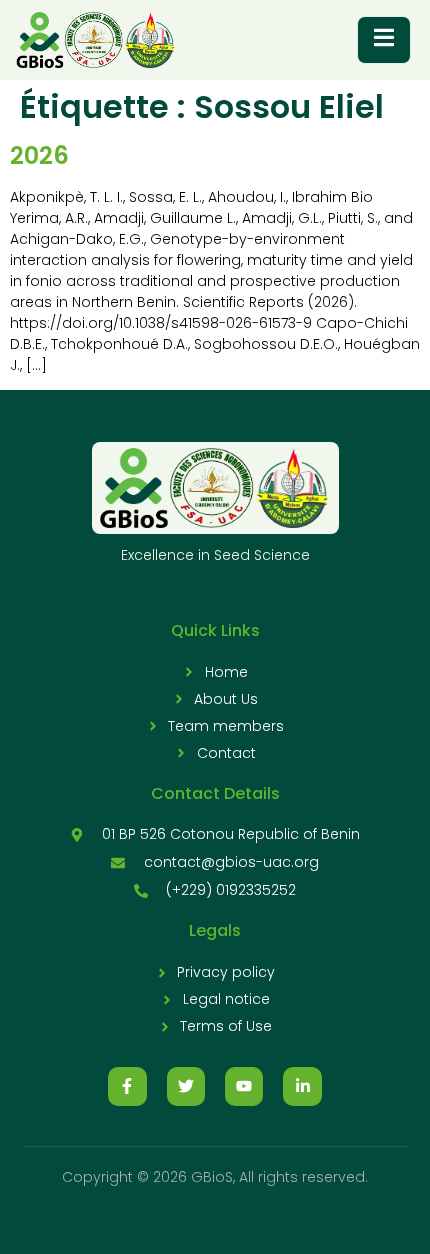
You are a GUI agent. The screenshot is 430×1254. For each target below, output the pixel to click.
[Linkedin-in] (302, 1086)
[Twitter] (186, 1086)
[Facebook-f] (127, 1086)
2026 (39, 155)
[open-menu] (384, 40)
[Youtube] (244, 1086)
